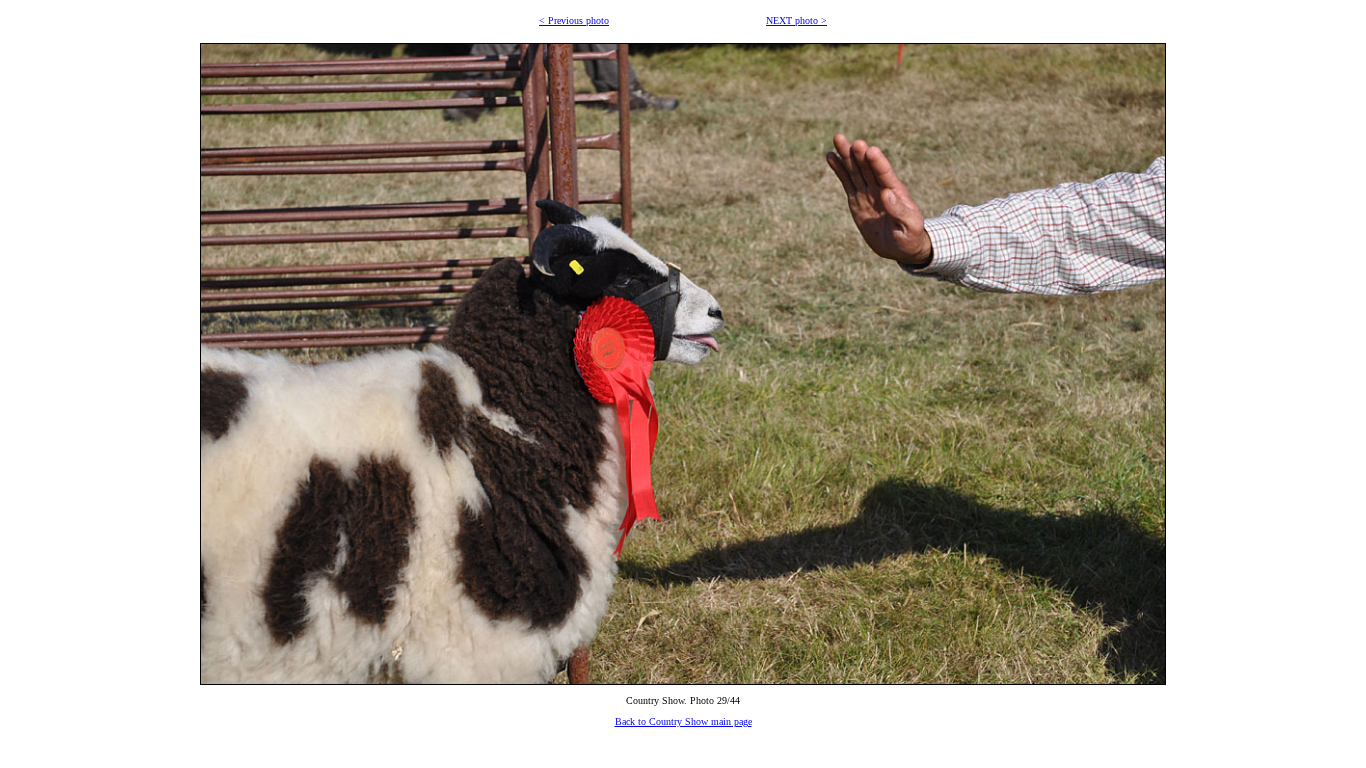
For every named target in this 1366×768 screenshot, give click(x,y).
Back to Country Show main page (683, 721)
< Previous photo (574, 20)
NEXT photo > (796, 20)
